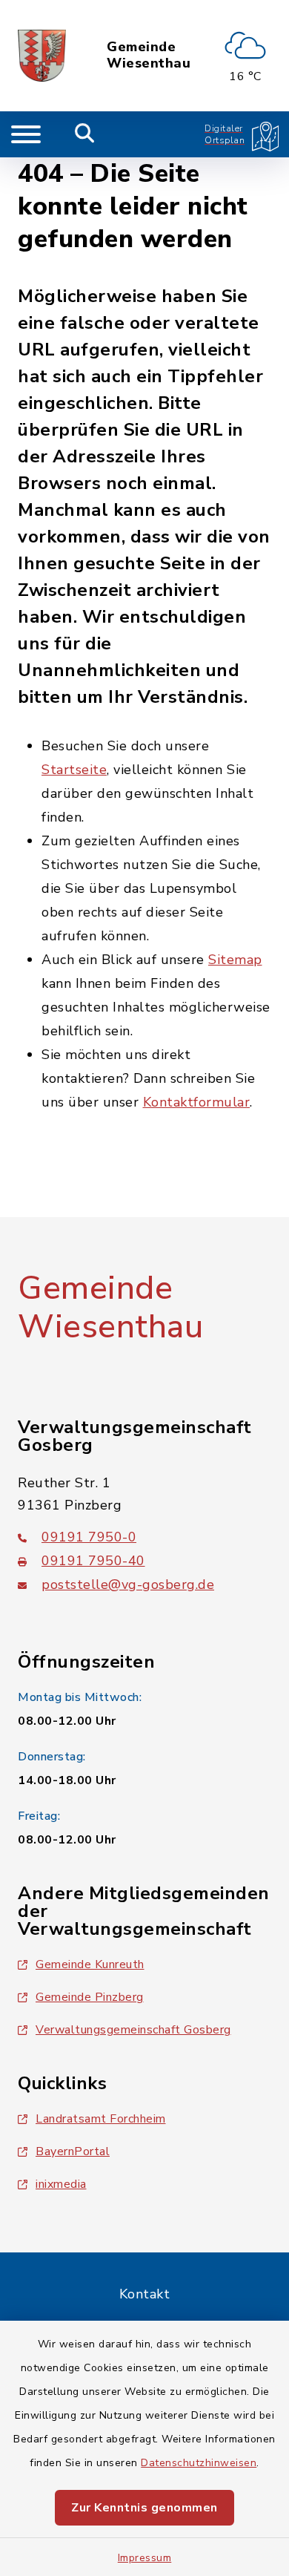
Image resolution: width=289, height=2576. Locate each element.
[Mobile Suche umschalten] (85, 134)
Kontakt (145, 2294)
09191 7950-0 (89, 1537)
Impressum (145, 2558)
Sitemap (235, 960)
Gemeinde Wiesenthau (149, 55)
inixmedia (61, 2184)
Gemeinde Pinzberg (90, 1997)
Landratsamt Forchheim (101, 2119)
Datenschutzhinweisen (199, 2463)
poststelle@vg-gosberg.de (128, 1584)
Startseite (74, 770)
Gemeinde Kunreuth (90, 1964)
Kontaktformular (197, 1102)
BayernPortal (73, 2151)
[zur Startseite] (42, 56)
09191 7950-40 (93, 1561)
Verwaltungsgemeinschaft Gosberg (133, 2030)
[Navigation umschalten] (26, 134)
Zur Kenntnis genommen (144, 2508)
